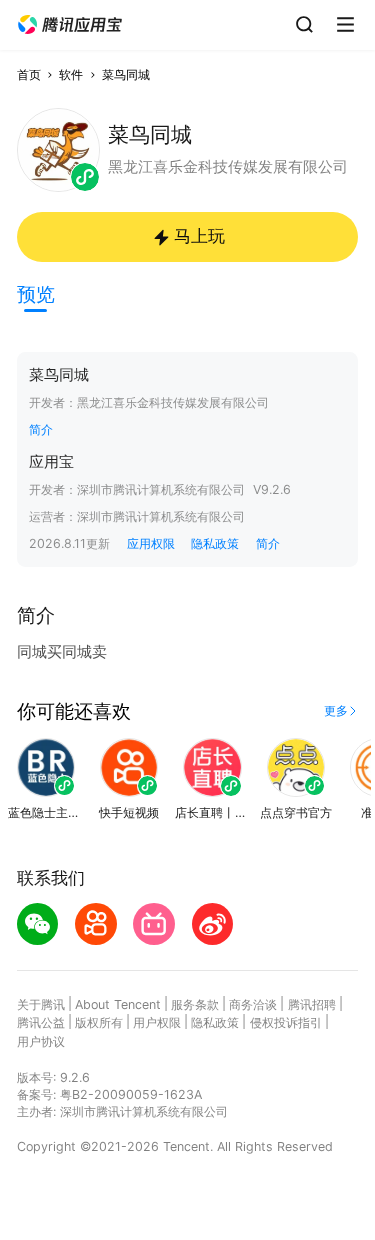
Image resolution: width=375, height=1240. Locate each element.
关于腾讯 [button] (41, 1004)
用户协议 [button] (41, 1041)
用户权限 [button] (157, 1022)
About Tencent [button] (118, 1004)
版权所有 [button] (99, 1022)
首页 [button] (29, 74)
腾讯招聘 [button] (312, 1004)
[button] (70, 25)
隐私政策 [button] (215, 543)
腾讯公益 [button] (41, 1022)
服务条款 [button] (195, 1004)
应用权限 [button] (151, 543)
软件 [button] (71, 74)
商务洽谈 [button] (253, 1004)
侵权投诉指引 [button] (286, 1022)
